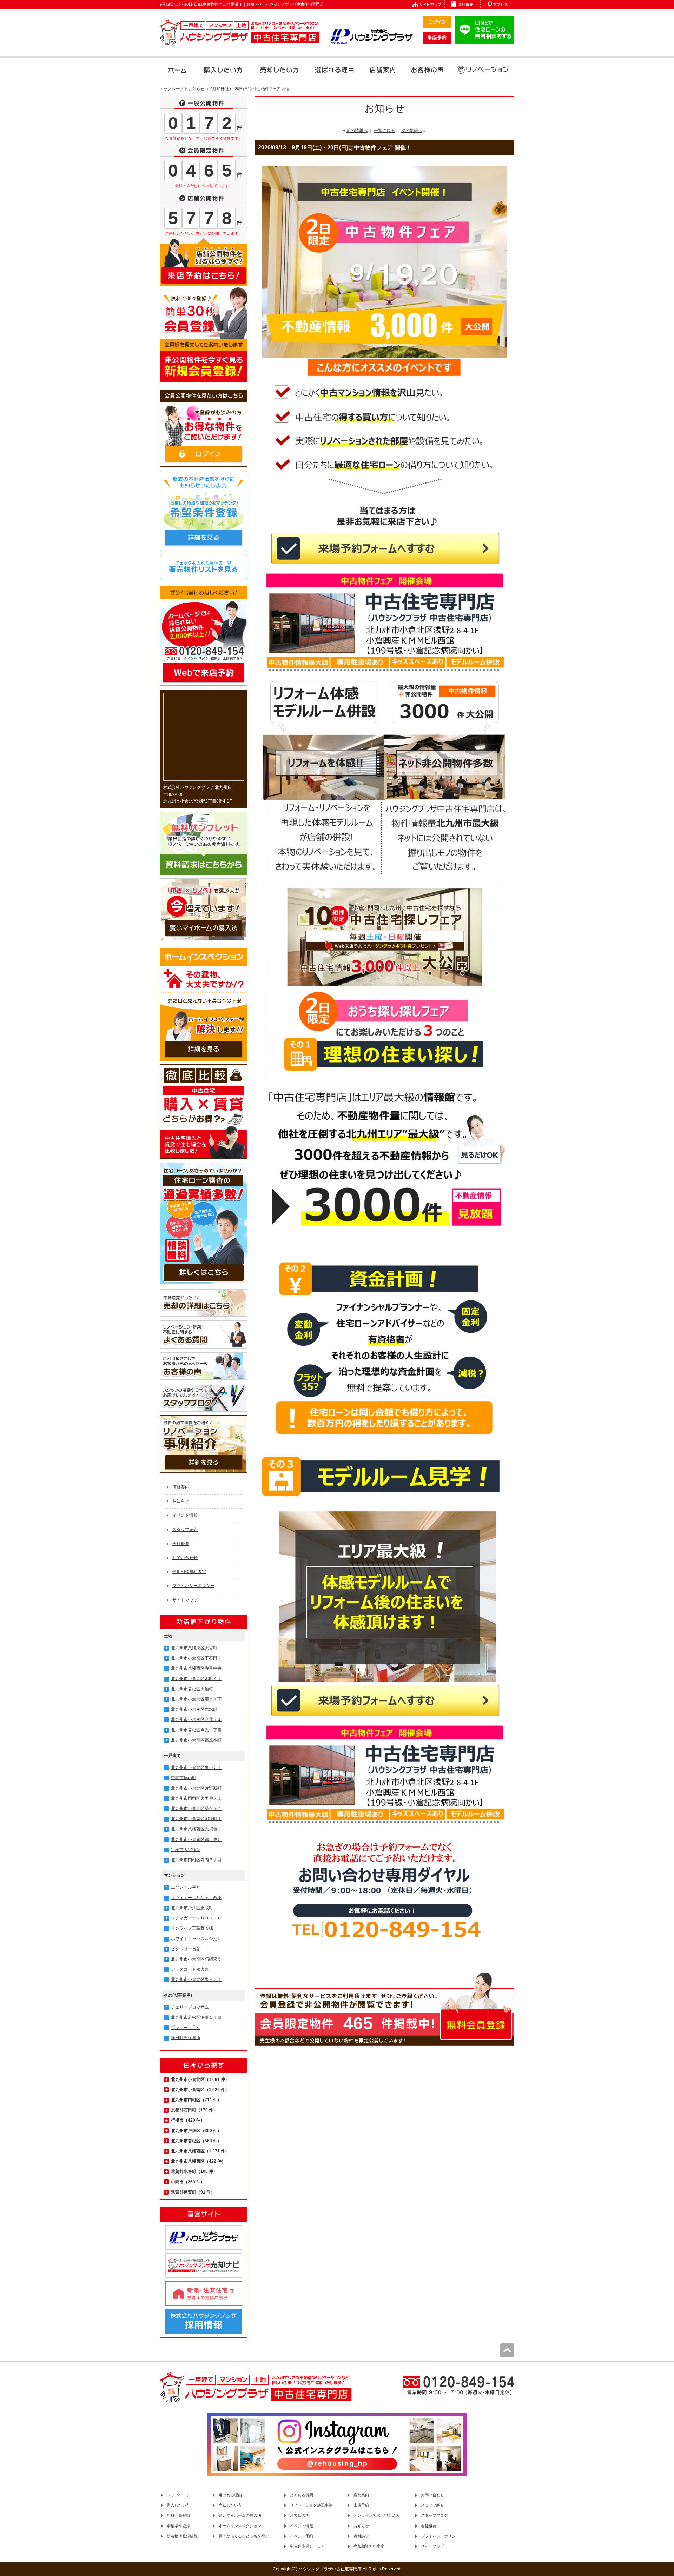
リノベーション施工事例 (311, 2505)
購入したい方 (178, 2505)
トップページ (178, 2495)
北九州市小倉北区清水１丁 (196, 1699)
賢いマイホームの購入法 (240, 2515)
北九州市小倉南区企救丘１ (196, 1719)
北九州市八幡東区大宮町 (194, 1648)
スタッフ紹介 (185, 1530)
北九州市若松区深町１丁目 (196, 2017)
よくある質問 (302, 2495)
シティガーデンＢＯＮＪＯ (196, 1918)
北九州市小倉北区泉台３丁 (196, 1979)
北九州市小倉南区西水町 (194, 1709)
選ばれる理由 (230, 2495)
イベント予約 (302, 2536)
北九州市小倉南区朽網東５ (196, 1959)
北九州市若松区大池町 (192, 1689)
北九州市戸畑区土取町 (192, 1908)
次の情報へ (412, 131)
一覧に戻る (384, 131)
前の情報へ (357, 131)
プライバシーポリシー (193, 1586)
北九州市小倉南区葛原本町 (196, 1740)
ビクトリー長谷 (186, 1949)
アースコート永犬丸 (190, 1969)
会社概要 (181, 1544)
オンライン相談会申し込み (377, 2515)
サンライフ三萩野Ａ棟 (192, 1928)
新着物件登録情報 (182, 2536)
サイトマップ (185, 1600)
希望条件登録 (178, 2526)
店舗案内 (181, 1487)
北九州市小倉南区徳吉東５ (196, 1839)
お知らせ (181, 1501)
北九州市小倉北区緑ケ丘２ (196, 1809)
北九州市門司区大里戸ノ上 (196, 1798)
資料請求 (361, 2536)
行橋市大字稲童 (186, 1850)
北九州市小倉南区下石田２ (196, 1658)
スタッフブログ (434, 2515)
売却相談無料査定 (189, 1572)
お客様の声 (300, 2515)
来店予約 (361, 2505)
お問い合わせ (185, 1558)
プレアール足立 (186, 2028)
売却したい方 (230, 2505)
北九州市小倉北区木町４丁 (196, 1679)
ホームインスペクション (240, 2526)
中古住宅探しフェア (307, 2546)
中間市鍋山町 (184, 1778)
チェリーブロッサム (190, 2007)
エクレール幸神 (186, 1887)
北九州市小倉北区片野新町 (196, 1788)
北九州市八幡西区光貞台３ (196, 1829)
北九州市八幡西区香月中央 (196, 1668)
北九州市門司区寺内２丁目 (196, 1860)
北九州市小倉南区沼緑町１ (196, 1819)
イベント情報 (185, 1515)
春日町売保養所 (186, 2038)
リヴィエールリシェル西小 (196, 1898)
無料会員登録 (178, 2515)
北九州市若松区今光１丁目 (196, 1730)
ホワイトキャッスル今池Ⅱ (196, 1939)
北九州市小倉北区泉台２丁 (196, 1768)
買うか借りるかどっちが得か (244, 2536)
